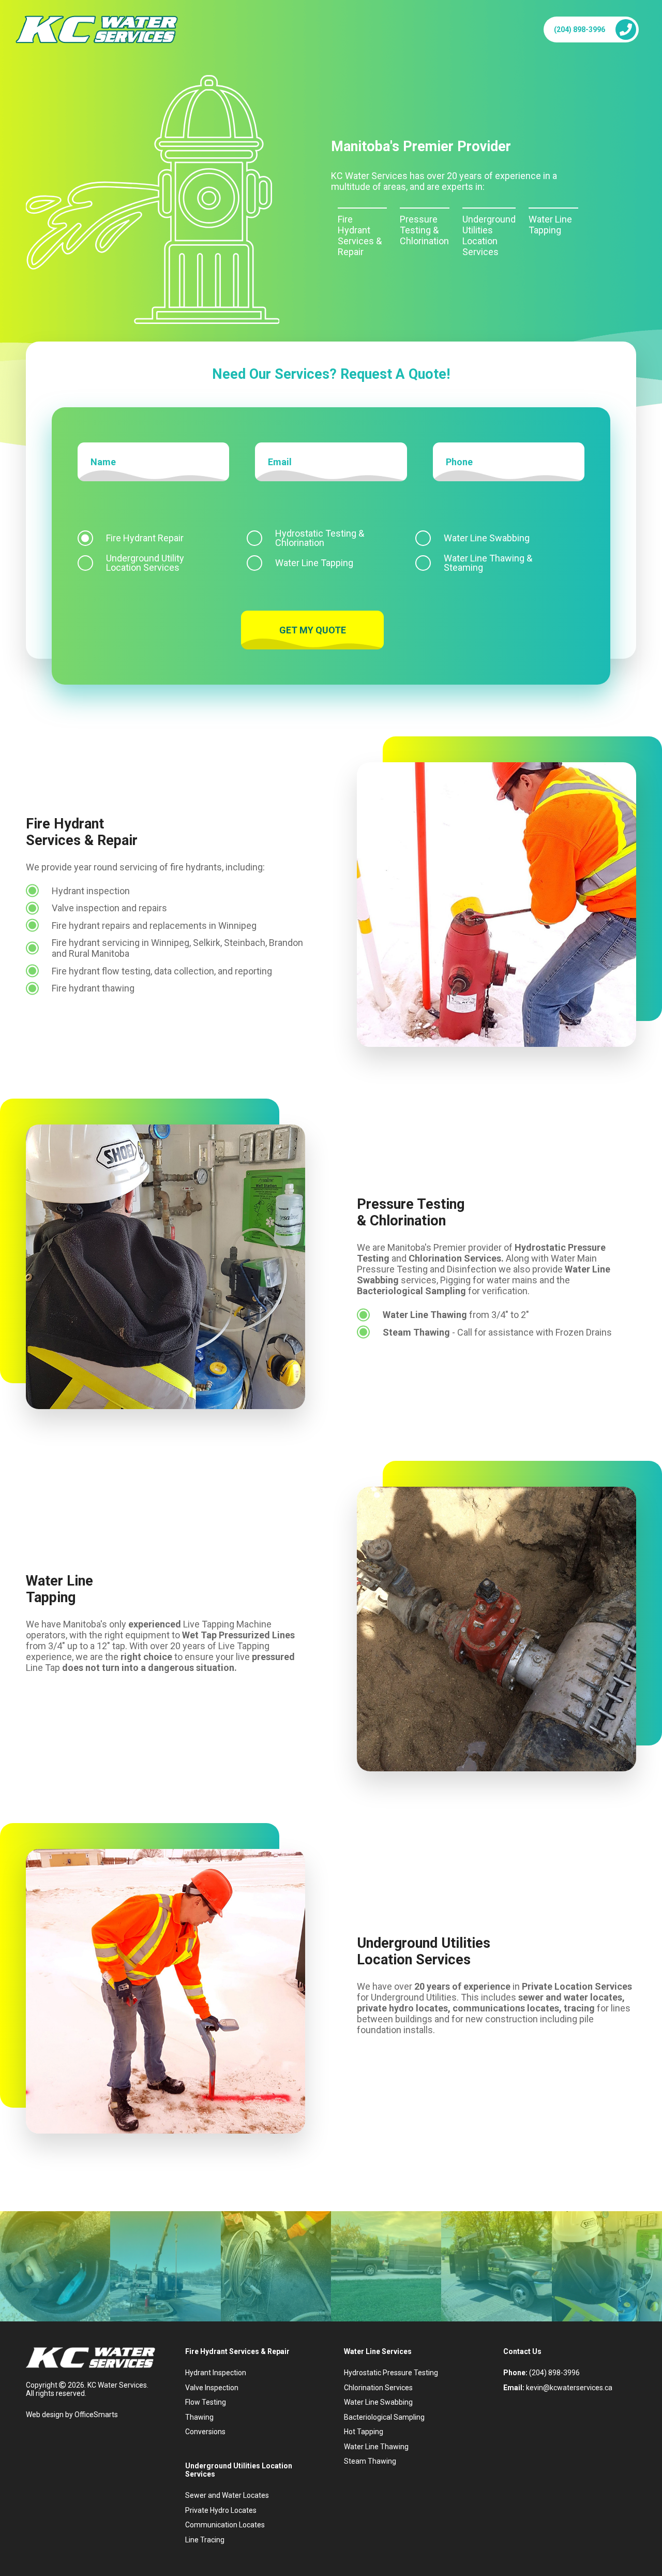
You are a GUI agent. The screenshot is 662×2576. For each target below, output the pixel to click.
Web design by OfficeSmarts (72, 2415)
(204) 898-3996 (580, 29)
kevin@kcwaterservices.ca (569, 2388)
